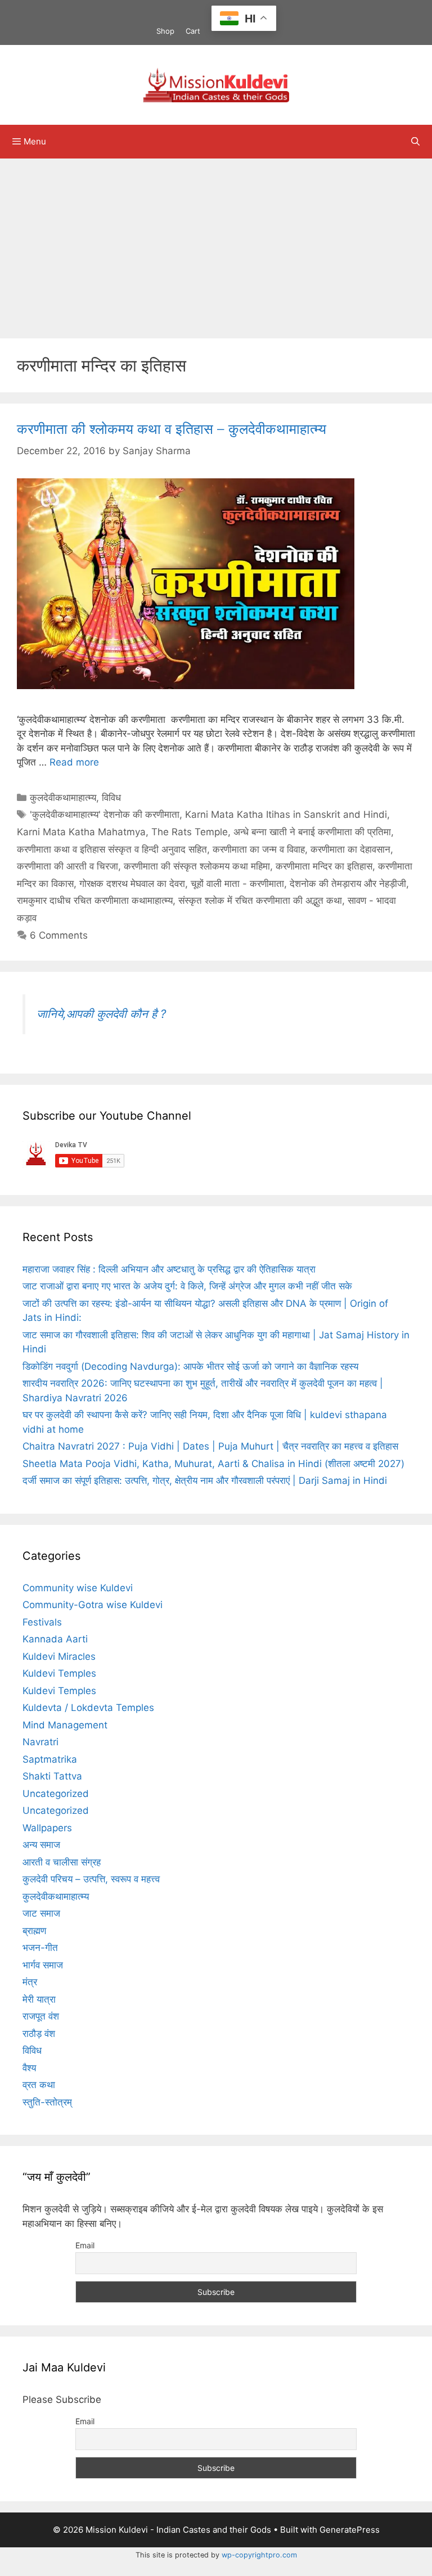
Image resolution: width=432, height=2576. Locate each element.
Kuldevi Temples (59, 1673)
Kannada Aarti (55, 1639)
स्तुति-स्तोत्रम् (47, 2102)
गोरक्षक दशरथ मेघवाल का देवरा (132, 884)
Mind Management (65, 1725)
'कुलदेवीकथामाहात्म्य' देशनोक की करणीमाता (105, 814)
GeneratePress (350, 2530)
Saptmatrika (50, 1759)
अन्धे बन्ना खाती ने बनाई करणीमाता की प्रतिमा (312, 832)
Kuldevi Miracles (59, 1656)
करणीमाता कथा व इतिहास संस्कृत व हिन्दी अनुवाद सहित (112, 849)
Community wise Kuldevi (78, 1588)
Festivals (42, 1622)
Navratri (40, 1742)
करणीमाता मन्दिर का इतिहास (324, 866)
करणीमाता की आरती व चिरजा (67, 866)
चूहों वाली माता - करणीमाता (237, 884)
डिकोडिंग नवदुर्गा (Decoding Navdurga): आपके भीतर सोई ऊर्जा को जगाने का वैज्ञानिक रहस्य (190, 1366)
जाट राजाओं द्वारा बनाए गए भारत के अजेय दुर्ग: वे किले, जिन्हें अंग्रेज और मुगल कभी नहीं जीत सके (187, 1286)
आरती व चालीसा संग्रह (62, 1862)
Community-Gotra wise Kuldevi (93, 1605)
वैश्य (29, 2068)
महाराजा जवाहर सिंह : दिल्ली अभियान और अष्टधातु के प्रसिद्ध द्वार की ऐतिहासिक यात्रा (169, 1269)
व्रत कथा (39, 2085)
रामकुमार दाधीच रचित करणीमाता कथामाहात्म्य (95, 900)
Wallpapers (47, 1828)
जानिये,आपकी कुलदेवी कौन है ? (101, 1014)
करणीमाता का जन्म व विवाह (259, 849)
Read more (74, 762)
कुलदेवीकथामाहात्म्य (63, 798)
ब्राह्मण (34, 1931)
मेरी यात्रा (39, 1999)
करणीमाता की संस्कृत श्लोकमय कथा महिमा (197, 866)
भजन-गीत (40, 1948)
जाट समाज (41, 1913)
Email (85, 2245)
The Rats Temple (190, 832)
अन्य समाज (41, 1845)
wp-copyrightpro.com (259, 2555)
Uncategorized (56, 1794)
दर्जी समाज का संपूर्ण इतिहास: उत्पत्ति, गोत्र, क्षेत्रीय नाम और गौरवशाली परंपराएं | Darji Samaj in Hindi (205, 1481)
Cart (193, 31)
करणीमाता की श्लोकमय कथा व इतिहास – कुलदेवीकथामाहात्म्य (172, 429)
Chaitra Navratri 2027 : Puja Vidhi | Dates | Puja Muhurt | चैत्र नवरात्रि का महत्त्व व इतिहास (210, 1446)
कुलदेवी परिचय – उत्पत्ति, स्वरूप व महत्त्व (91, 1879)
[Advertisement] (216, 243)
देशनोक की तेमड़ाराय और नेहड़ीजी (348, 884)
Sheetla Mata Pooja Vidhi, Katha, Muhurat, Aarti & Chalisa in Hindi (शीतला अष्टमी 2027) (213, 1464)
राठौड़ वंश (39, 2034)
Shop (165, 31)
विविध (111, 798)
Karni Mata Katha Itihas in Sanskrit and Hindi (286, 814)
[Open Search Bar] (415, 142)
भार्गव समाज (43, 1965)
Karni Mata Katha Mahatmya (81, 832)
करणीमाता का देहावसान (350, 849)
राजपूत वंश (41, 2016)
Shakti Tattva (52, 1776)
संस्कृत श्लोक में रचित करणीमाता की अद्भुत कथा (260, 900)
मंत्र (30, 1982)
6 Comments (59, 935)
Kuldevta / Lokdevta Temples (88, 1708)
